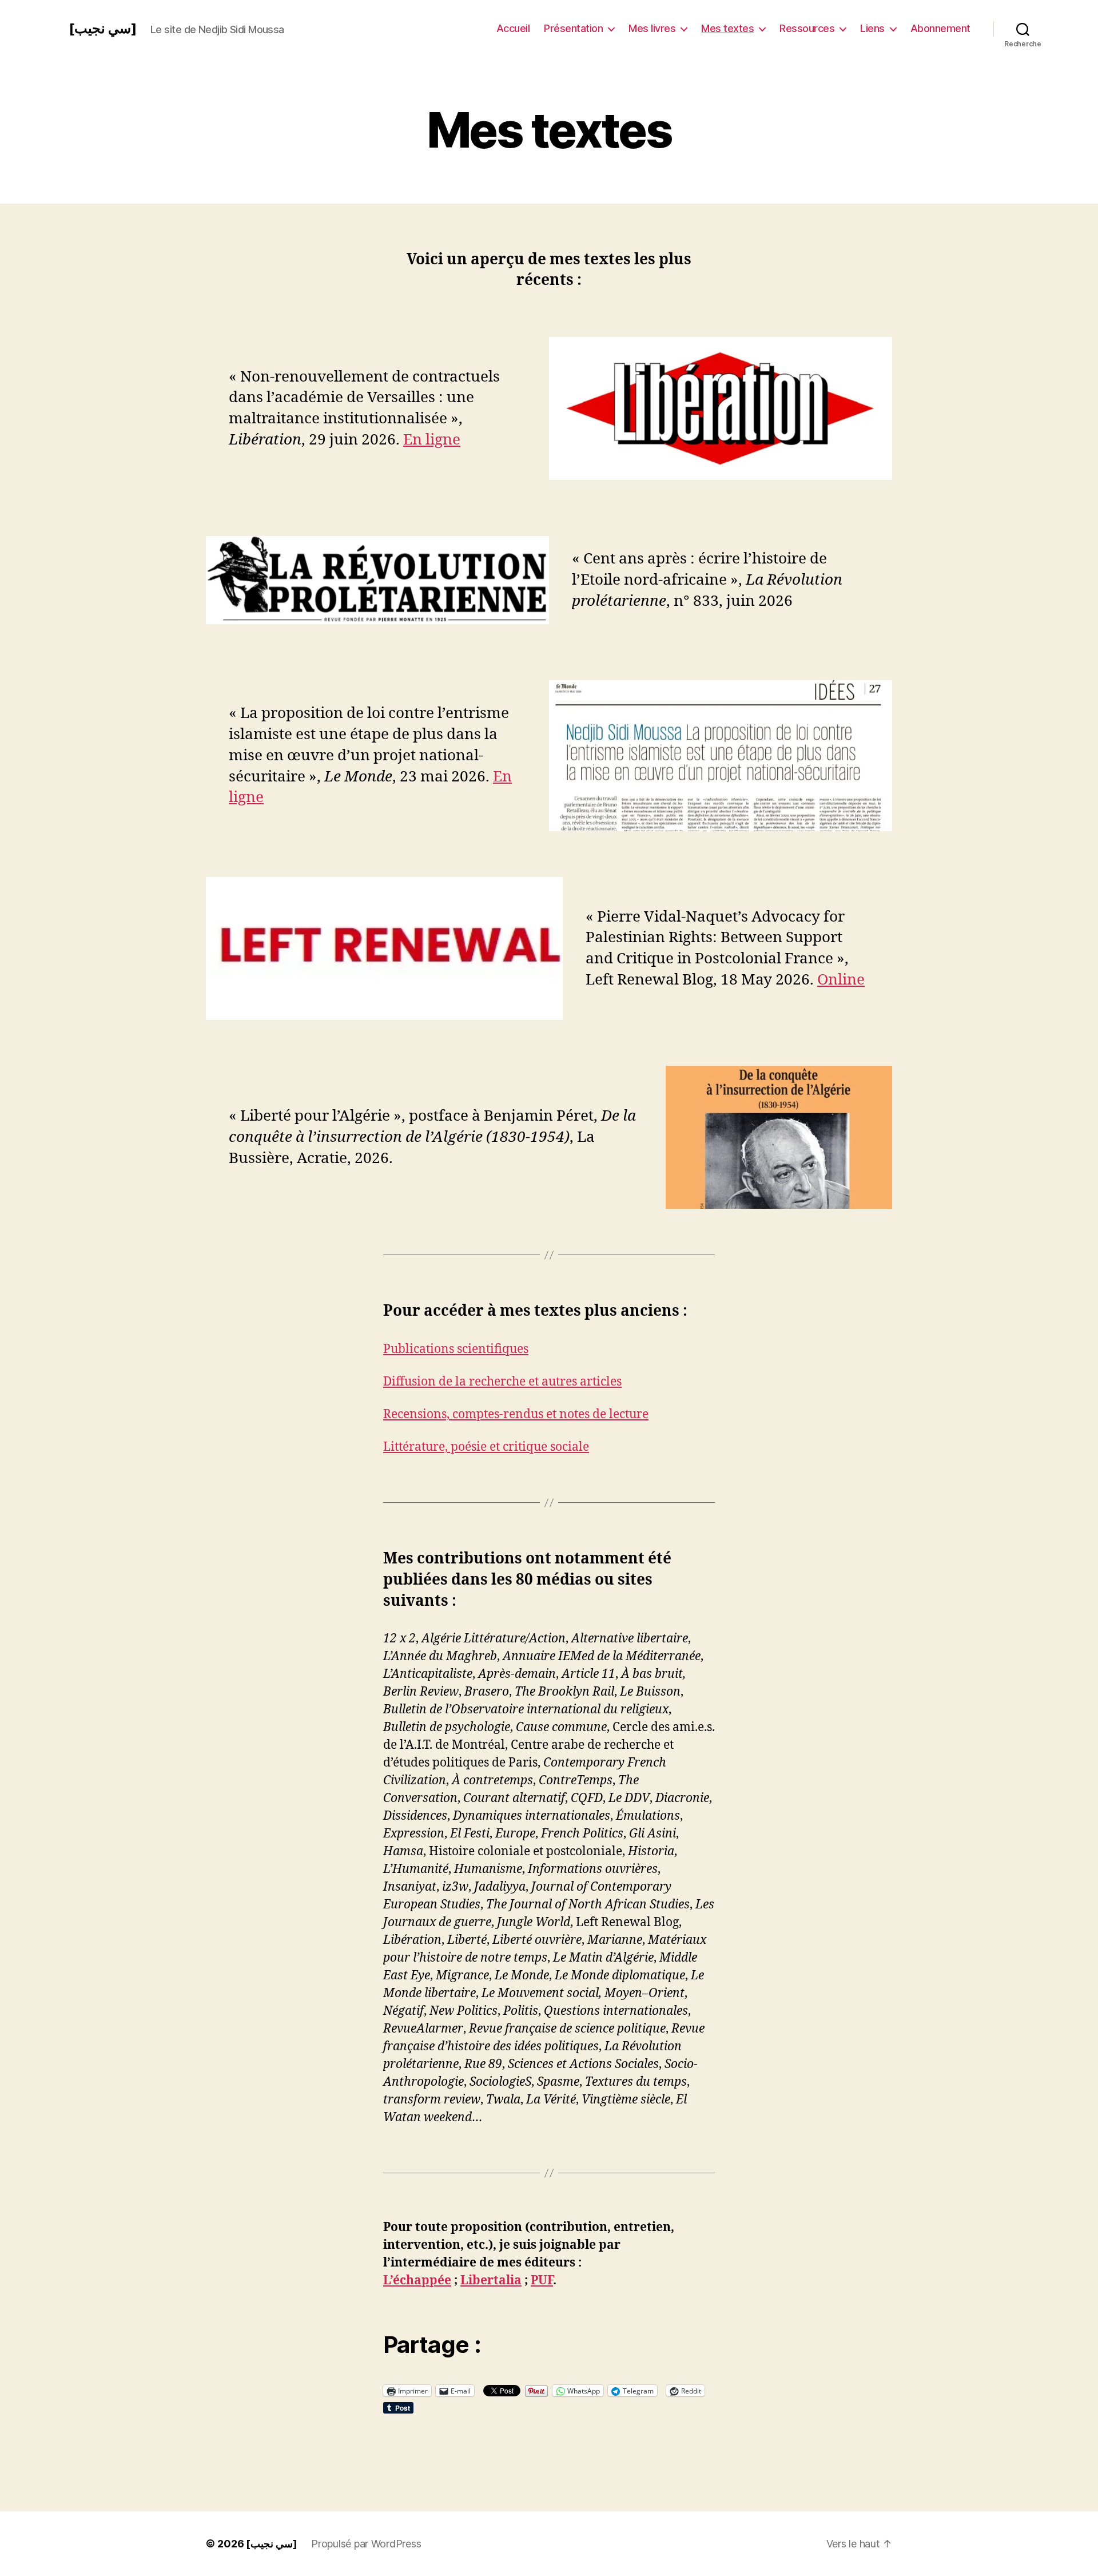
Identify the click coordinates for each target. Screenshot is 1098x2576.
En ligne (432, 440)
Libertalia (491, 2281)
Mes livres (652, 28)
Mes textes (727, 28)
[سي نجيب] (103, 29)
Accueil (513, 28)
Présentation (573, 28)
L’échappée (417, 2281)
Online (841, 980)
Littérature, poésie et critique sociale (486, 1447)
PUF (542, 2281)
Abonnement (940, 28)
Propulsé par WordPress (366, 2544)
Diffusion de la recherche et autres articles (502, 1382)
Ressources (807, 28)
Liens (872, 28)
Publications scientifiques (456, 1349)
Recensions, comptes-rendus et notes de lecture (516, 1414)
